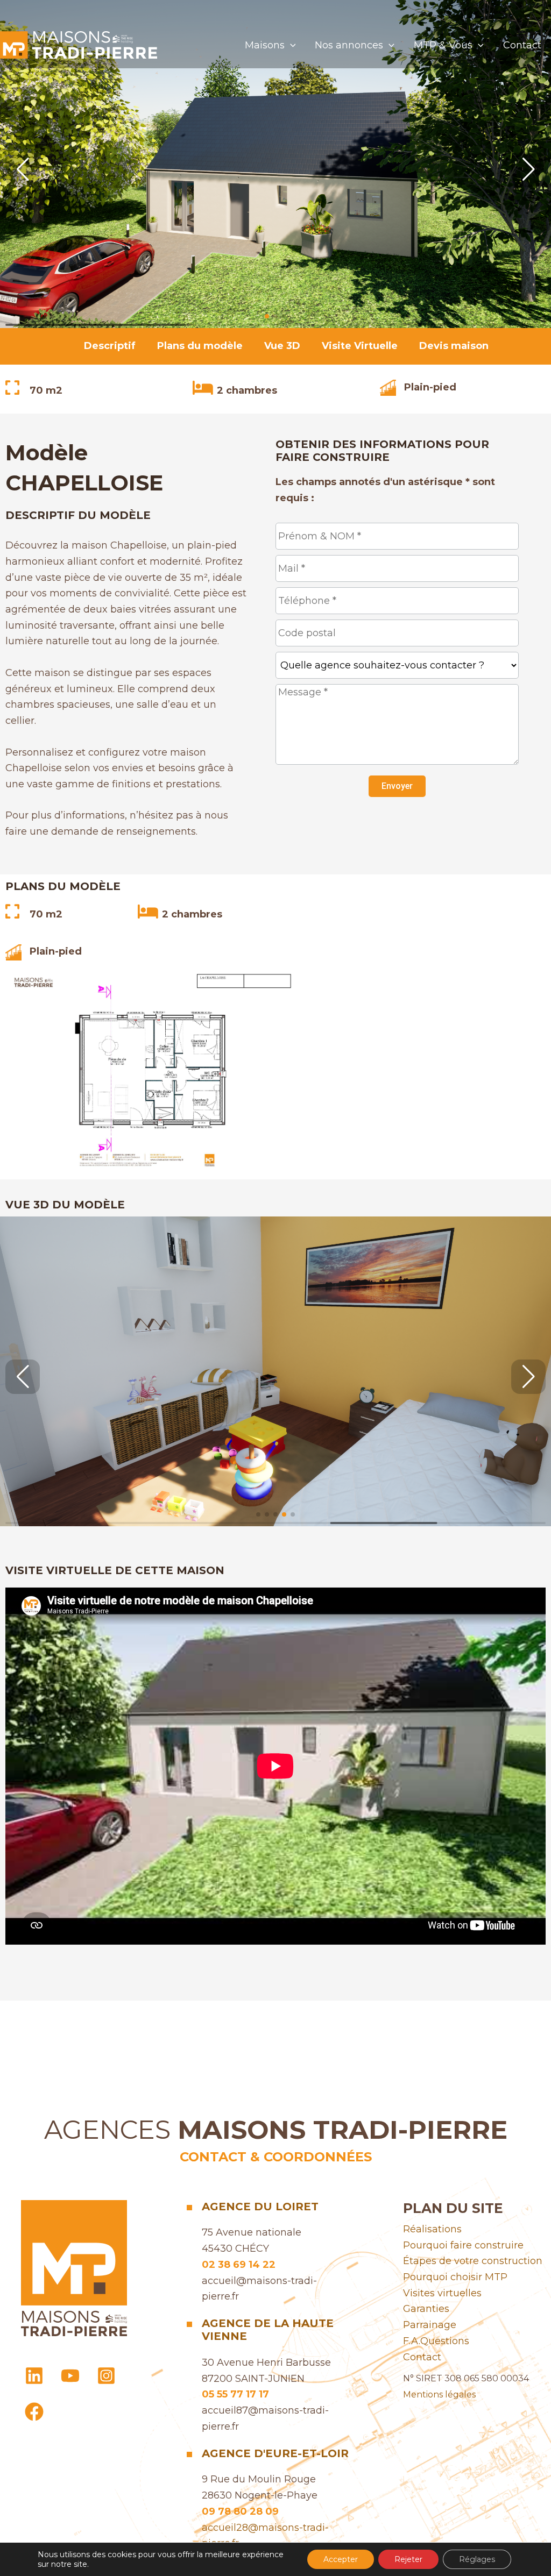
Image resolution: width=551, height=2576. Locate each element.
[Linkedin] (34, 2376)
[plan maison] (151, 1071)
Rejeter (408, 2559)
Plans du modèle (200, 346)
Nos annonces (349, 45)
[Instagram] (106, 2376)
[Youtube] (70, 2376)
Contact (522, 45)
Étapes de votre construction (473, 2261)
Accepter (341, 2559)
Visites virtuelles (442, 2293)
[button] (290, 45)
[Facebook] (34, 2412)
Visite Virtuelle (360, 346)
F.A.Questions (436, 2341)
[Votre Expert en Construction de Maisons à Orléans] (79, 44)
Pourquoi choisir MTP (455, 2277)
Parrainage (430, 2325)
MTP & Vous (443, 45)
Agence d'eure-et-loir (275, 2453)
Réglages (477, 2559)
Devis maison (454, 346)
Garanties (426, 2309)
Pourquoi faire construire (463, 2245)
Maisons (265, 45)
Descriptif (110, 346)
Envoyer (397, 786)
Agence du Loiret (260, 2207)
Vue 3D (282, 346)
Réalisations (432, 2229)
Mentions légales (439, 2394)
